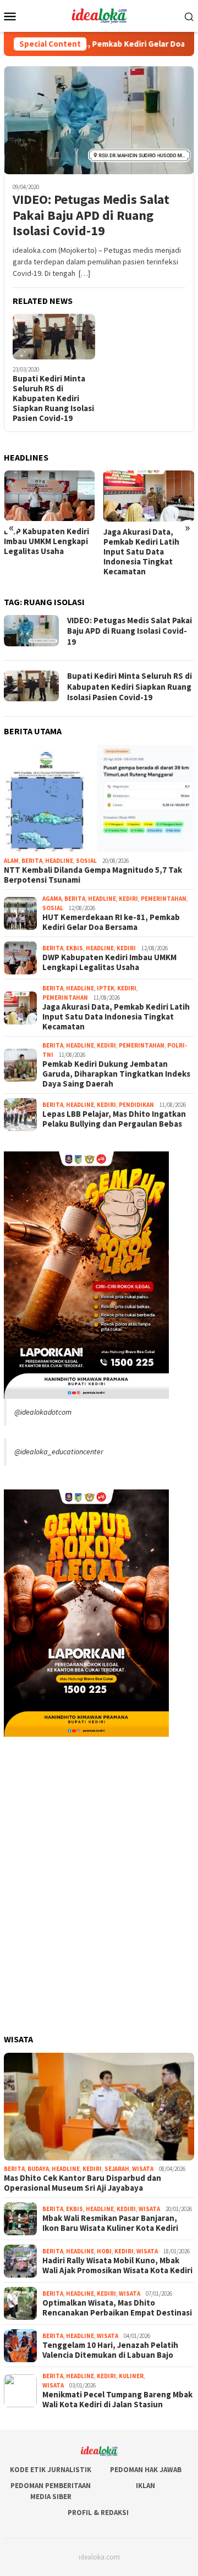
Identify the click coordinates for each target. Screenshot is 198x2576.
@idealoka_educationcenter (59, 1452)
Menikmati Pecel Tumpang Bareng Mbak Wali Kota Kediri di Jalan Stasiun (117, 2400)
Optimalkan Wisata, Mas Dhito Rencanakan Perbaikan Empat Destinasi (117, 2308)
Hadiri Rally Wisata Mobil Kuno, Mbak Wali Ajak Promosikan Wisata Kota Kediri (117, 2265)
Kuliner (131, 2376)
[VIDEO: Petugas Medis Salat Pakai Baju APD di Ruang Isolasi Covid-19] (99, 120)
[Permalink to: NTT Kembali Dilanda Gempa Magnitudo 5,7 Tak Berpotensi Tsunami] (99, 799)
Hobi (104, 2251)
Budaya (38, 2169)
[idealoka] (99, 15)
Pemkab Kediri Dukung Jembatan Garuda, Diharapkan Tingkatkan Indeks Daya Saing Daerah (116, 1074)
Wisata (143, 2169)
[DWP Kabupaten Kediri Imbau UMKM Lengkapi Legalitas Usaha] (50, 496)
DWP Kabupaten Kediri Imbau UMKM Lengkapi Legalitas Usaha (46, 541)
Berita (32, 861)
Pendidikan (136, 1105)
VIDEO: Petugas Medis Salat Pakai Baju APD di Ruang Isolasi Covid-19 (91, 215)
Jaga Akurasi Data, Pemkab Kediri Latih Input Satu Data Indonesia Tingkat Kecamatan (141, 552)
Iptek (106, 988)
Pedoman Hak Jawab (146, 2470)
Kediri (128, 899)
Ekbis (75, 948)
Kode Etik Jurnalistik (51, 2470)
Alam (11, 861)
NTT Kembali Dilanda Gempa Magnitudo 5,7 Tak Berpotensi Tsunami (93, 875)
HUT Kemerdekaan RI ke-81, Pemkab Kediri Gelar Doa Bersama (111, 922)
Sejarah (117, 2169)
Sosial (86, 861)
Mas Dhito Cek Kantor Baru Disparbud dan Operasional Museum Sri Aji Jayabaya (82, 2183)
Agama (52, 899)
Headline (59, 861)
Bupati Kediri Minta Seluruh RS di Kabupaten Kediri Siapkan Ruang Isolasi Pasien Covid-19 (53, 398)
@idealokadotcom (43, 1412)
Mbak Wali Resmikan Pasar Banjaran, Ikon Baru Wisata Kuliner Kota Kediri (110, 2223)
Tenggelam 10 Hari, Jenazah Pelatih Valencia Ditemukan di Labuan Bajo (110, 2350)
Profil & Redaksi (98, 2513)
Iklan (145, 2486)
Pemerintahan (164, 899)
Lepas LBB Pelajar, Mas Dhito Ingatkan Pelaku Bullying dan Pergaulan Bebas (114, 1119)
